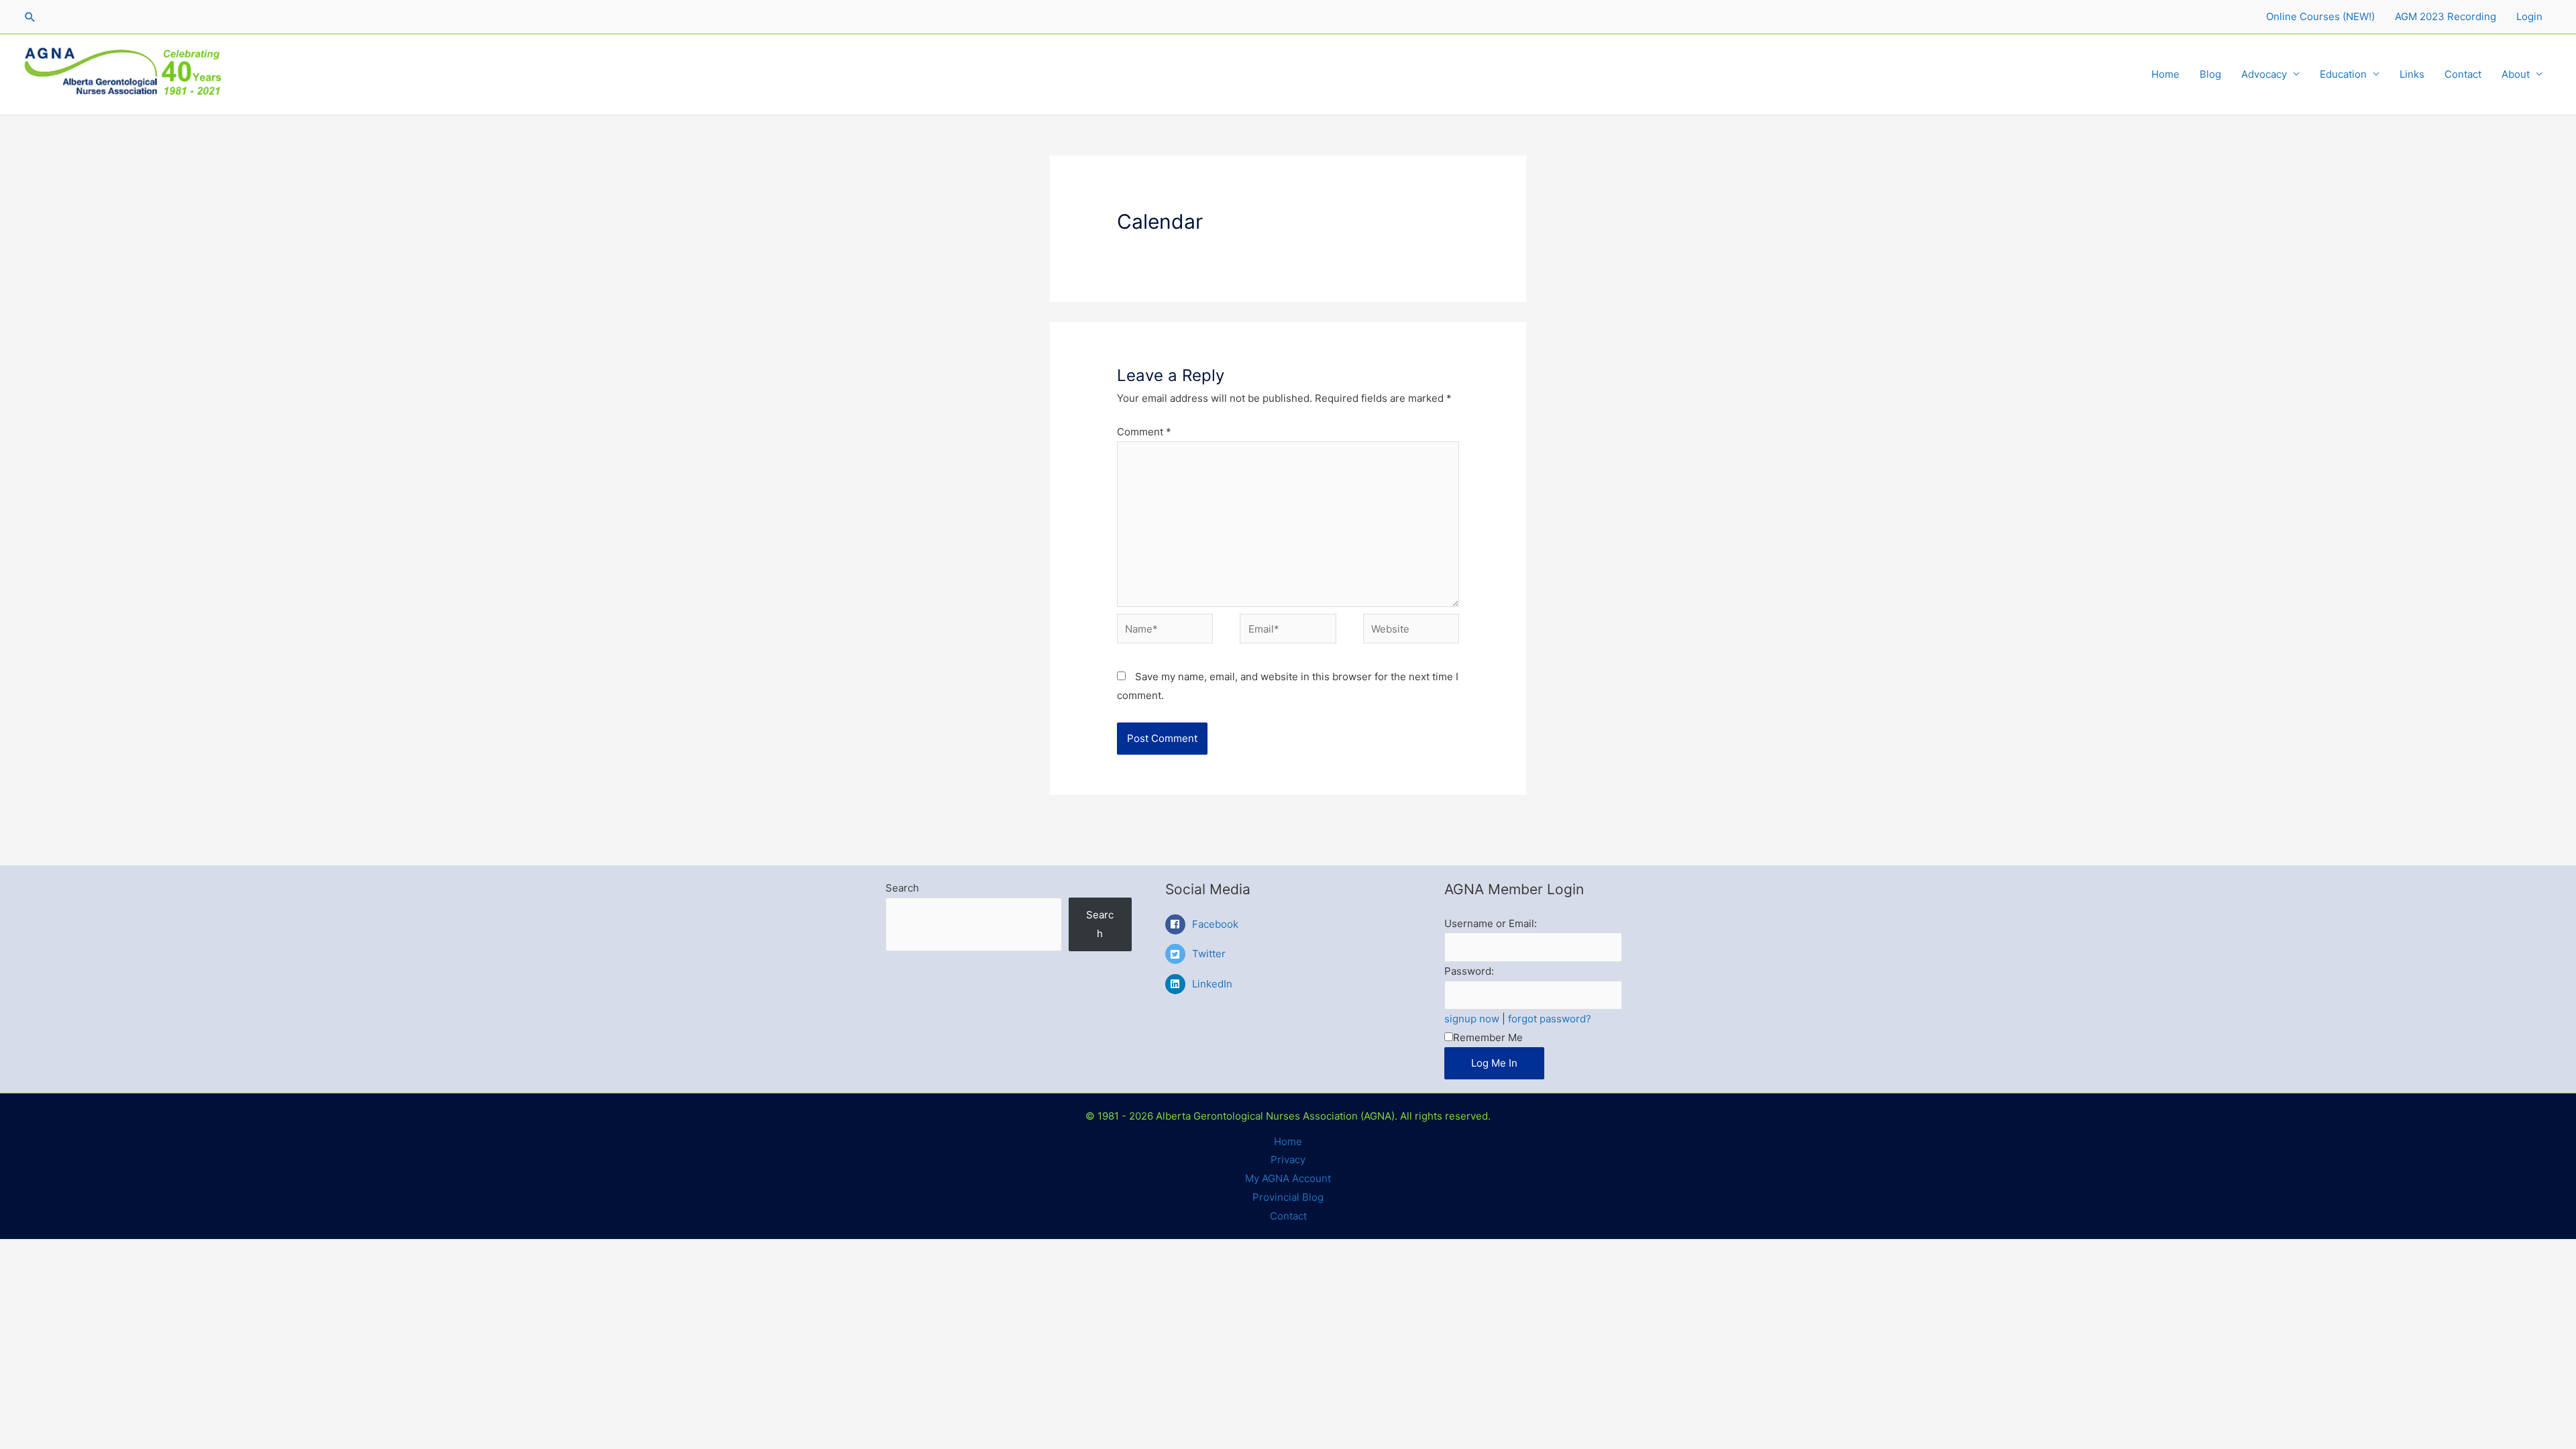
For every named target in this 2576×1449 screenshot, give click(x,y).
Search (902, 888)
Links (2412, 74)
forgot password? (1550, 1019)
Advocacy (2264, 74)
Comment (1144, 432)
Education (2343, 74)
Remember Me (1488, 1037)
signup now (1472, 1019)
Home (2165, 74)
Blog (2210, 74)
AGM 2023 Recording (2446, 16)
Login (2529, 16)
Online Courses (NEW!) (2320, 16)
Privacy (1288, 1160)
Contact (2463, 74)
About (2516, 74)
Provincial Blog (1288, 1197)
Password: (1469, 971)
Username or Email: (1491, 923)
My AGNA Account (1288, 1178)
